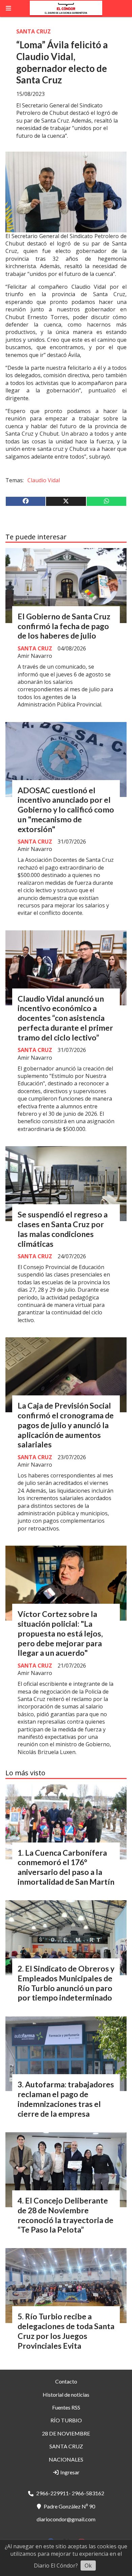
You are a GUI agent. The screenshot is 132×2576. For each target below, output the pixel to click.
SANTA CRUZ (34, 31)
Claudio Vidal (44, 480)
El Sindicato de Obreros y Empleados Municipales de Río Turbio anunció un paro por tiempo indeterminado (66, 1983)
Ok (88, 2566)
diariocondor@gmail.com (66, 2519)
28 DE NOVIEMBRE (66, 2433)
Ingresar (69, 2472)
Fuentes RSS (66, 2407)
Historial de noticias (66, 2394)
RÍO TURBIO (66, 2420)
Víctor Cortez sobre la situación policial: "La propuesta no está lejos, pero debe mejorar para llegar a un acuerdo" (60, 1633)
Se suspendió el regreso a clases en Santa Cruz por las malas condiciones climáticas (63, 1229)
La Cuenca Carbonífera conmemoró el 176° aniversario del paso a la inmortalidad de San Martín (66, 1867)
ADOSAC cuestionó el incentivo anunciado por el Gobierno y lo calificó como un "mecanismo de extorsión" (66, 810)
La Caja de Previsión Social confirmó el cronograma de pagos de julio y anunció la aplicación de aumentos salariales (66, 1425)
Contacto (66, 2381)
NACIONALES (66, 2459)
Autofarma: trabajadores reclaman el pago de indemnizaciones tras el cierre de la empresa (66, 2099)
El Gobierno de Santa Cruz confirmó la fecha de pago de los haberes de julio (64, 626)
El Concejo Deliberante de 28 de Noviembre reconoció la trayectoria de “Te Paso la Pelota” (65, 2215)
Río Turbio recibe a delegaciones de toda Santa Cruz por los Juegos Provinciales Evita (66, 2331)
